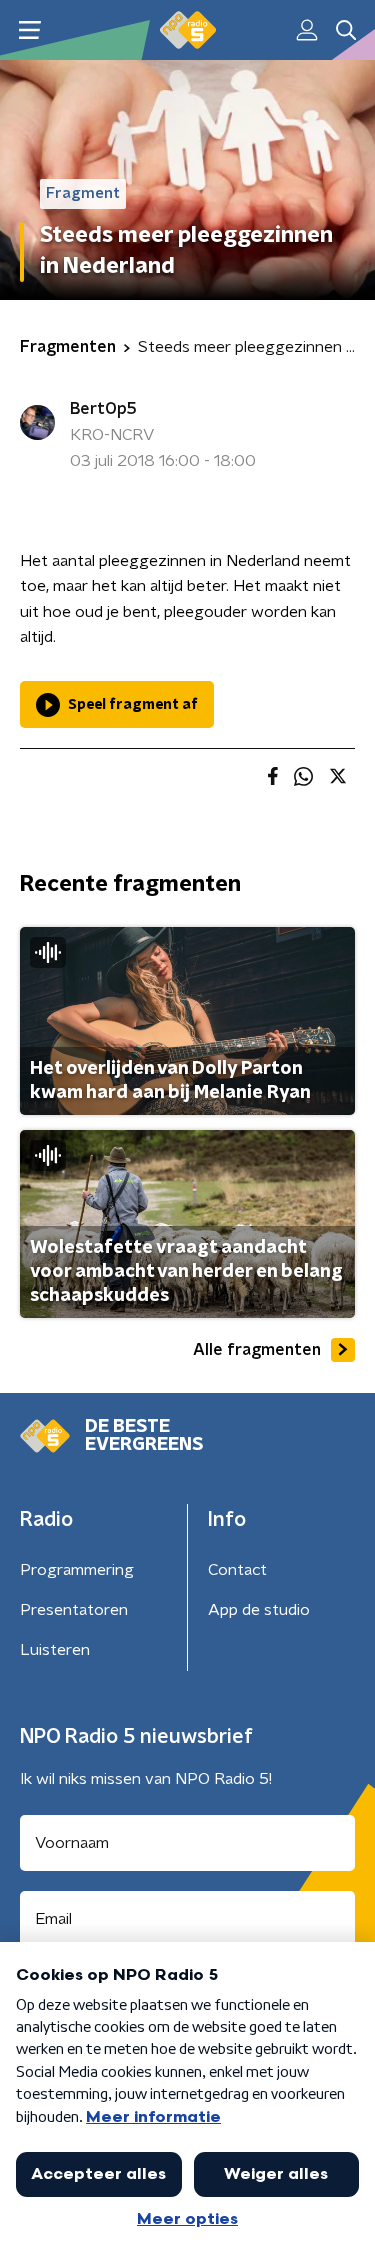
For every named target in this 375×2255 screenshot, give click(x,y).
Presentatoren (74, 1610)
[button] (29, 30)
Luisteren (55, 1650)
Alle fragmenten (257, 1350)
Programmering (77, 1570)
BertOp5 (103, 409)
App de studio (259, 1610)
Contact (237, 1570)
